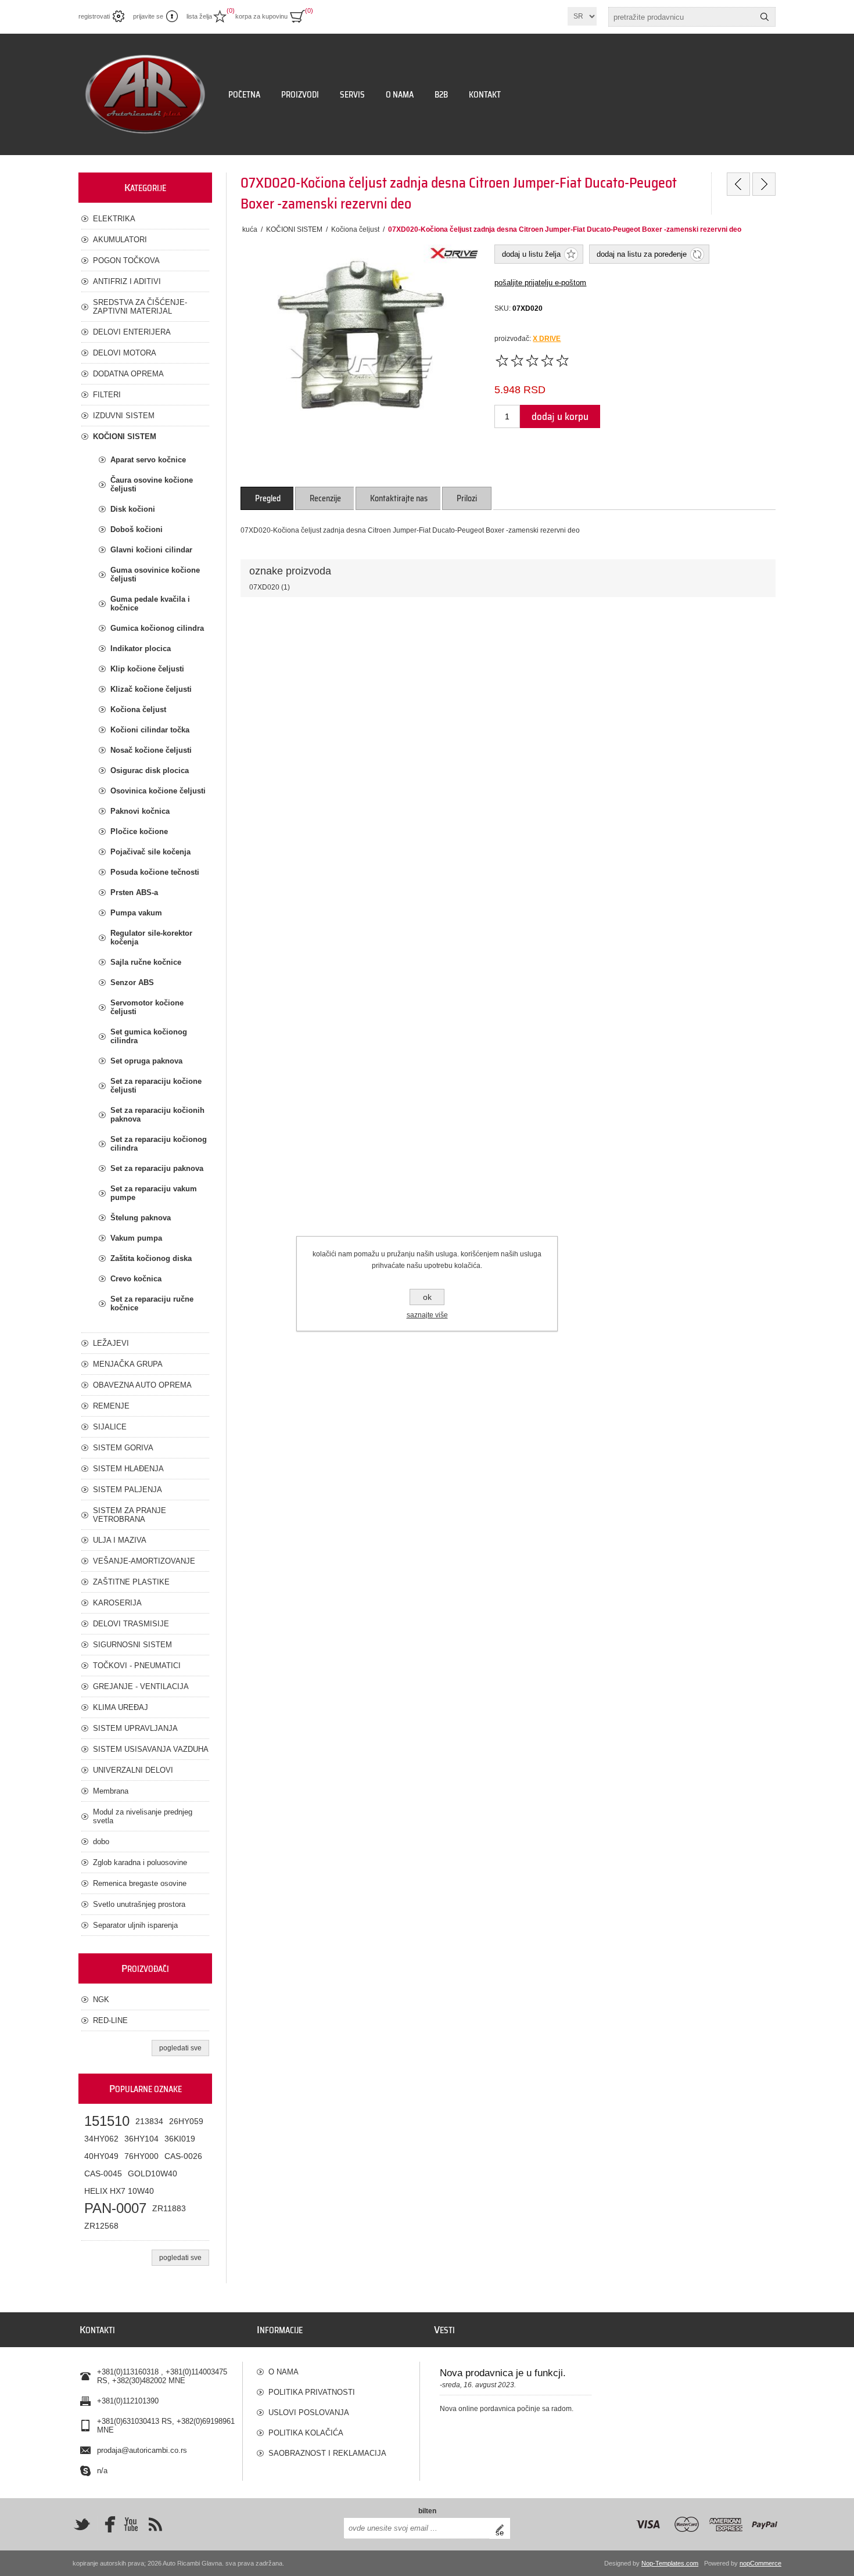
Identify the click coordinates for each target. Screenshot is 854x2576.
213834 (149, 2121)
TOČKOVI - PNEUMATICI (137, 1666)
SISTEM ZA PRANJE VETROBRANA (130, 1515)
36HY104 (141, 2139)
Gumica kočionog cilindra (157, 628)
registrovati (94, 16)
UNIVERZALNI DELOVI (133, 1770)
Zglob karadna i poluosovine (140, 1862)
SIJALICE (110, 1427)
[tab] (268, 498)
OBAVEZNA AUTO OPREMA (142, 1385)
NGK (101, 2000)
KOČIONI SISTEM (125, 436)
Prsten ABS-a (134, 892)
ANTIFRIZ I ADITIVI (127, 281)
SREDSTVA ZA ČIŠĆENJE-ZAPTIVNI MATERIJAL (140, 307)
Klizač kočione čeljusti (151, 689)
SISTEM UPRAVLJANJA (135, 1728)
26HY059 (186, 2121)
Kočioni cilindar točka (150, 730)
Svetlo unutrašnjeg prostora (139, 1904)
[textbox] (681, 17)
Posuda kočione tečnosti (155, 872)
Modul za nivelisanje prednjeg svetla (143, 1816)
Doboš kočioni (137, 529)
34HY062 (101, 2139)
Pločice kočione (139, 831)
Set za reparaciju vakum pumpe (154, 1193)
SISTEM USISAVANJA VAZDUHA (151, 1749)
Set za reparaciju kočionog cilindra (159, 1144)
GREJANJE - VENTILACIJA (141, 1686)
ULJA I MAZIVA (120, 1540)
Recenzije (325, 498)
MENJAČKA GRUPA (128, 1364)
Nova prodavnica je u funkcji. (503, 2373)
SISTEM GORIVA (123, 1448)
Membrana (111, 1791)
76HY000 (141, 2156)
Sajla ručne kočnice (146, 962)
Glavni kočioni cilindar (151, 550)
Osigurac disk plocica (150, 770)
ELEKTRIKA (114, 219)
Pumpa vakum (136, 913)
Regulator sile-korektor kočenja (151, 937)
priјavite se (148, 16)
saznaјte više (427, 1315)
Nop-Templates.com (670, 2563)
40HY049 (101, 2156)
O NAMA (284, 2372)
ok (427, 1297)
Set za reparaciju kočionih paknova (157, 1115)
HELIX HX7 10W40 (119, 2191)
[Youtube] (131, 2524)
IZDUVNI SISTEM (124, 416)
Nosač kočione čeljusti (151, 750)
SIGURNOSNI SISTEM (132, 1645)
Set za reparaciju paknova (157, 1168)
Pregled (268, 498)
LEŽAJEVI (111, 1343)
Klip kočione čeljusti (147, 669)
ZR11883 (169, 2208)
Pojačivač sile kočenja (150, 852)
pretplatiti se (503, 2528)
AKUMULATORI (120, 240)
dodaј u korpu (560, 416)
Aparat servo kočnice (148, 460)
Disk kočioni (133, 509)
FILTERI (107, 395)
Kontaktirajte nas (399, 498)
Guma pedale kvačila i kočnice (150, 603)
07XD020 (264, 587)
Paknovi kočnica (140, 811)
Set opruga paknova (146, 1061)
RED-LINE (110, 2020)
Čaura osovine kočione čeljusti (152, 484)
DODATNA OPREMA (128, 374)
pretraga (765, 17)
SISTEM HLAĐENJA (128, 1469)
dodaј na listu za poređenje (642, 254)
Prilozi (467, 498)
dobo (101, 1842)
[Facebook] (106, 2524)
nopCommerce (760, 2563)
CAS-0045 (103, 2173)
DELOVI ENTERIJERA (132, 332)
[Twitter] (82, 2524)
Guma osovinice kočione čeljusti (155, 574)
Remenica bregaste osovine (140, 1883)
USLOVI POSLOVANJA (309, 2412)
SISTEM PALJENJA (128, 1490)
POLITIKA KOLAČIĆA (306, 2433)
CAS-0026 (183, 2156)
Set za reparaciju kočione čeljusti (156, 1086)
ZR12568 (101, 2226)
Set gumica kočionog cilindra (149, 1036)
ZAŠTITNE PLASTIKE (131, 1582)
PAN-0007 (115, 2208)
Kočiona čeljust (138, 709)
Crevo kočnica (136, 1279)
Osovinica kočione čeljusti (158, 791)
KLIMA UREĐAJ (121, 1707)
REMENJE (111, 1406)
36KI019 (180, 2139)
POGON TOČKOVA (126, 261)
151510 (107, 2121)
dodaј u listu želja (531, 254)
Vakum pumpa (136, 1238)
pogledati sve (180, 2048)
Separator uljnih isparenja (135, 1925)
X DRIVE (547, 339)
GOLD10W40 (152, 2173)
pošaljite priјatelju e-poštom (540, 283)
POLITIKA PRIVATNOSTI (312, 2392)
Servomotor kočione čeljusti (147, 1007)
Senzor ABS (132, 982)
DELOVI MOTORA (125, 353)
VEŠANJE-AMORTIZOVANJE (144, 1561)
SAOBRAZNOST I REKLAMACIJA (327, 2453)
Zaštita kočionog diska (151, 1258)
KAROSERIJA (117, 1603)
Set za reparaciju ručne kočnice (152, 1303)
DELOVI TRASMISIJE (131, 1624)
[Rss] (155, 2524)
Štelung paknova (141, 1218)
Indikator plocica (141, 649)
